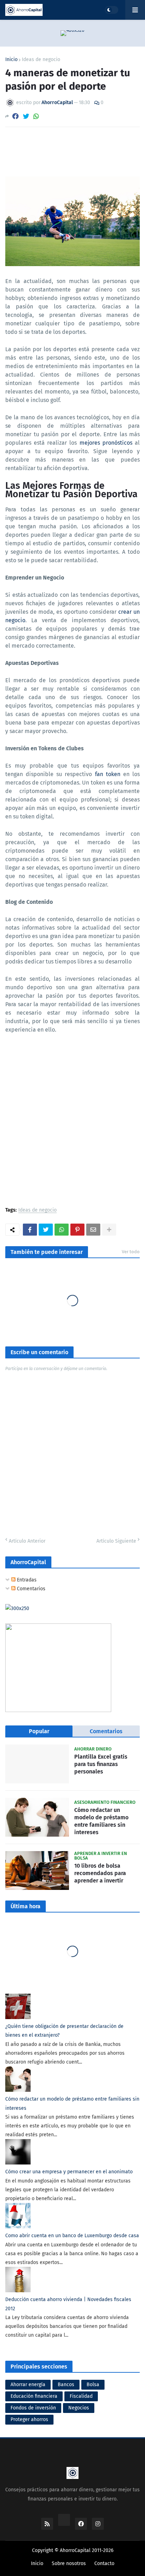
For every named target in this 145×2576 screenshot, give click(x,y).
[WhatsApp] (36, 116)
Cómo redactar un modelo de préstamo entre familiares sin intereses (101, 1821)
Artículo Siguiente (116, 1541)
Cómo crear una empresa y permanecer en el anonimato (69, 2172)
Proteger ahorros (29, 2419)
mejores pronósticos (106, 443)
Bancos (66, 2385)
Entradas (26, 1580)
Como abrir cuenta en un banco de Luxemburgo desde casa (72, 2236)
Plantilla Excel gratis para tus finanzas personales (101, 1764)
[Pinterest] (77, 1230)
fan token (108, 774)
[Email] (93, 1230)
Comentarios (30, 1589)
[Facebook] (15, 116)
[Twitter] (26, 116)
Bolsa (93, 2385)
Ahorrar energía (28, 2385)
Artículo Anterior (27, 1541)
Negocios (79, 2408)
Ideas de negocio (41, 60)
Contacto (104, 2563)
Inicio (11, 60)
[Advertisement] (72, 1124)
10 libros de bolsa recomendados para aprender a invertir (100, 1873)
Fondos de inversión (33, 2408)
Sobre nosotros (69, 2563)
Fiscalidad (81, 2396)
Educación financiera (34, 2396)
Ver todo (131, 1252)
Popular (39, 1731)
